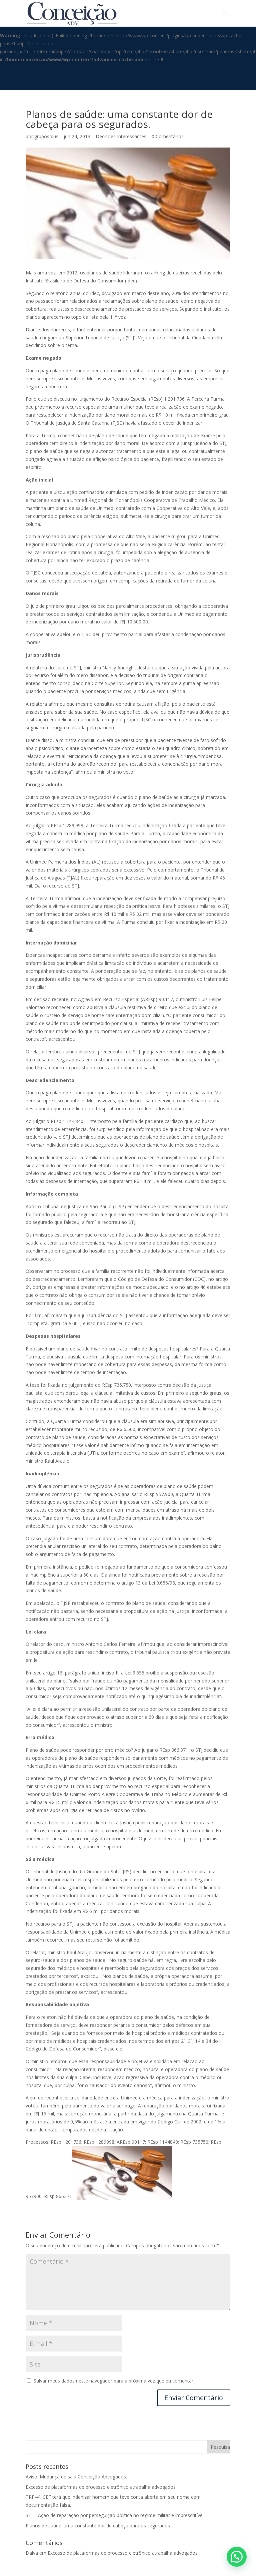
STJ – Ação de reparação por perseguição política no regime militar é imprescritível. (115, 2515)
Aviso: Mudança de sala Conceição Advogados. (76, 2477)
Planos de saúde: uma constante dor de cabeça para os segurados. (98, 2526)
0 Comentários (168, 136)
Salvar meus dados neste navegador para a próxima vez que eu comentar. (114, 2381)
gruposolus (46, 136)
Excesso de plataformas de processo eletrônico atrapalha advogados (101, 2487)
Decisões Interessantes (121, 136)
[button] (237, 2557)
